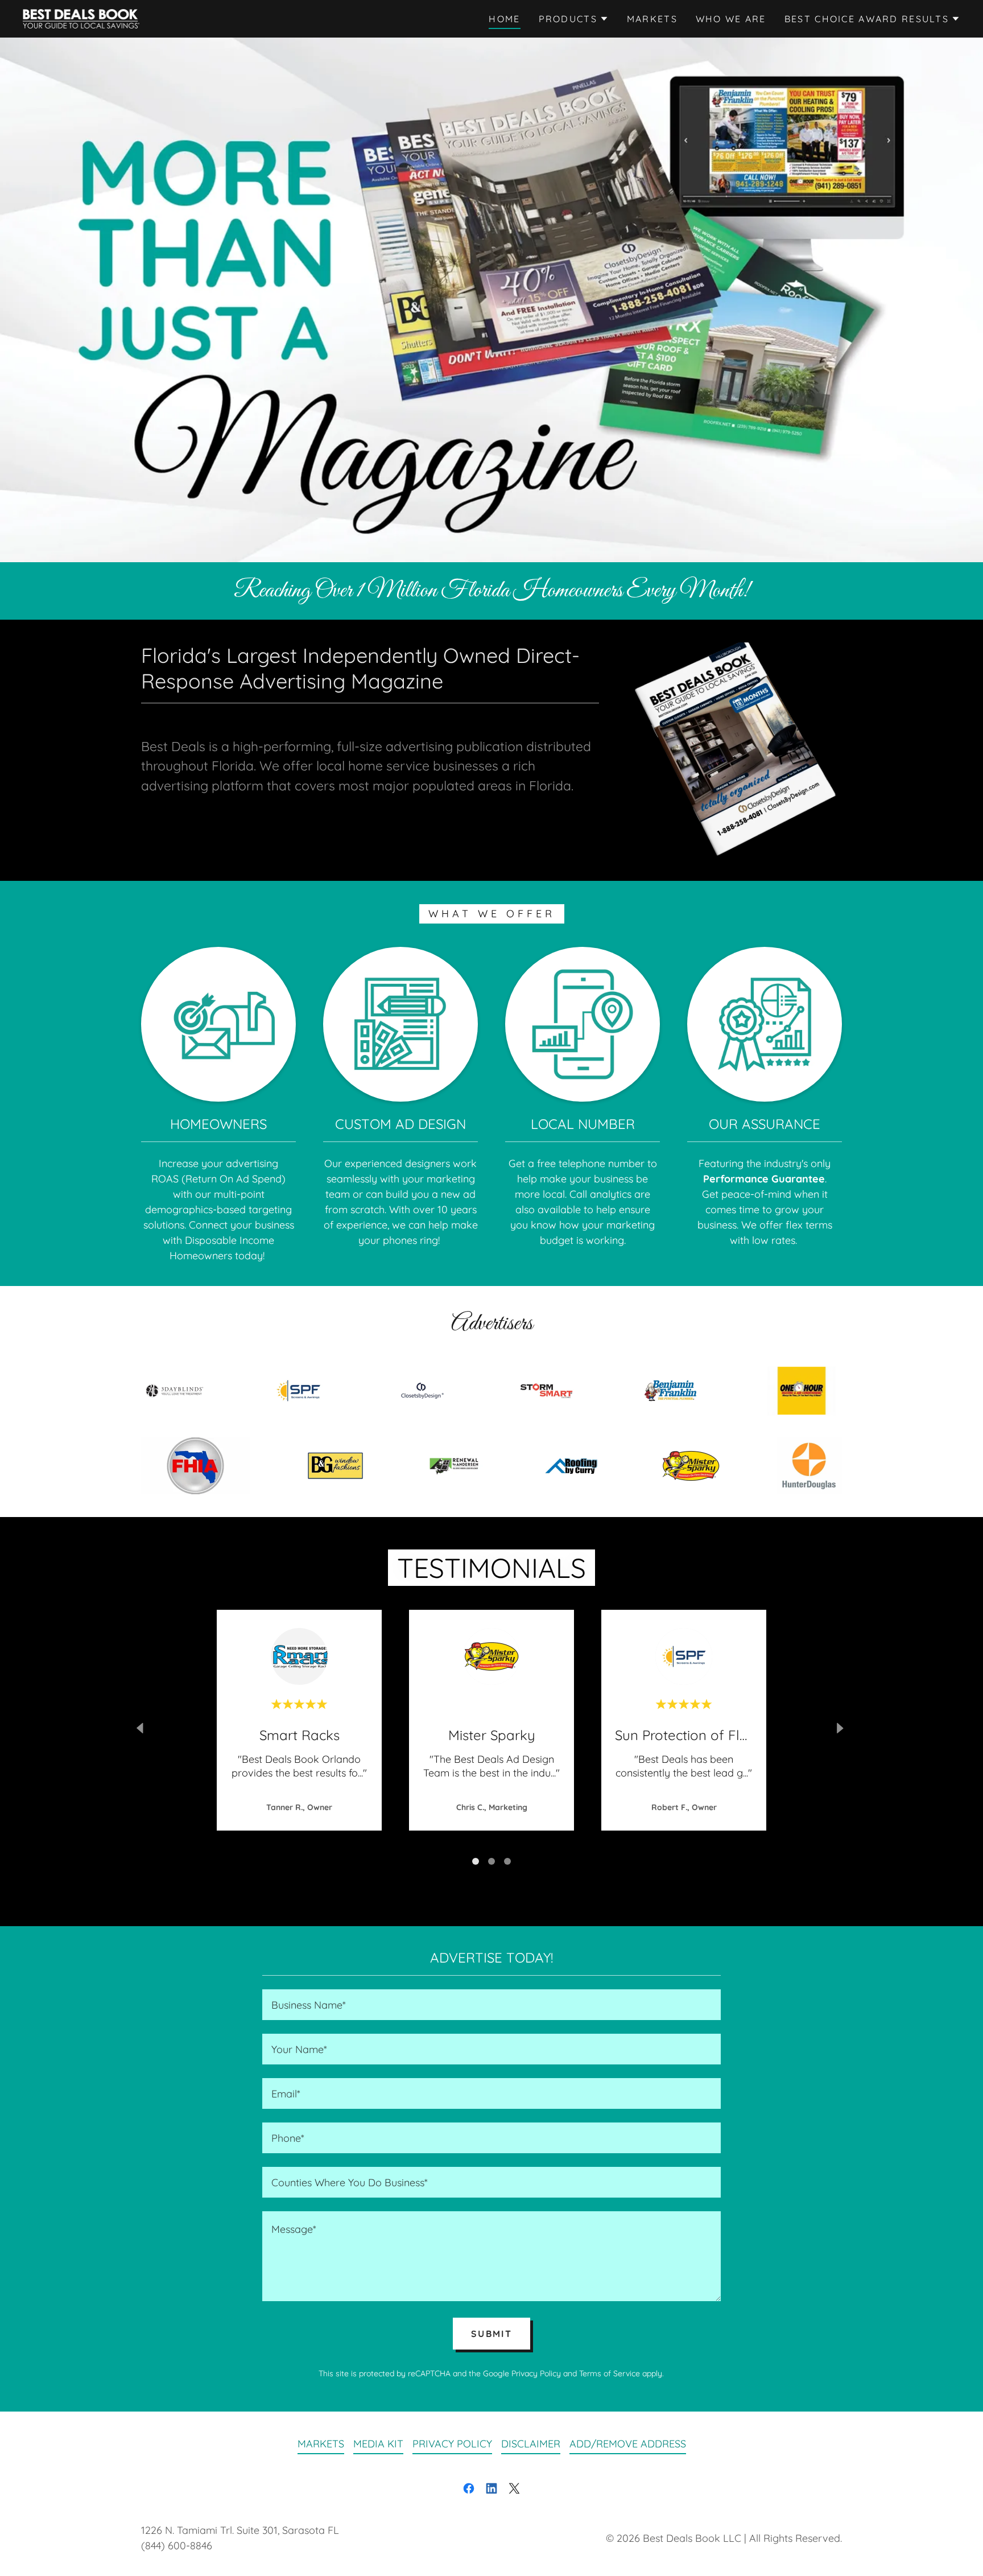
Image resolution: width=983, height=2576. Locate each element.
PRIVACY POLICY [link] (452, 2444)
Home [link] (504, 19)
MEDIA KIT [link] (378, 2444)
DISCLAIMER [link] (531, 2444)
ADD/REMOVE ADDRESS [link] (628, 2444)
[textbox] (491, 2005)
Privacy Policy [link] (536, 2373)
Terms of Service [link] (610, 2373)
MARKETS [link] (652, 19)
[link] (81, 18)
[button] (574, 19)
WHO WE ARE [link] (731, 19)
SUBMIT (491, 2334)
